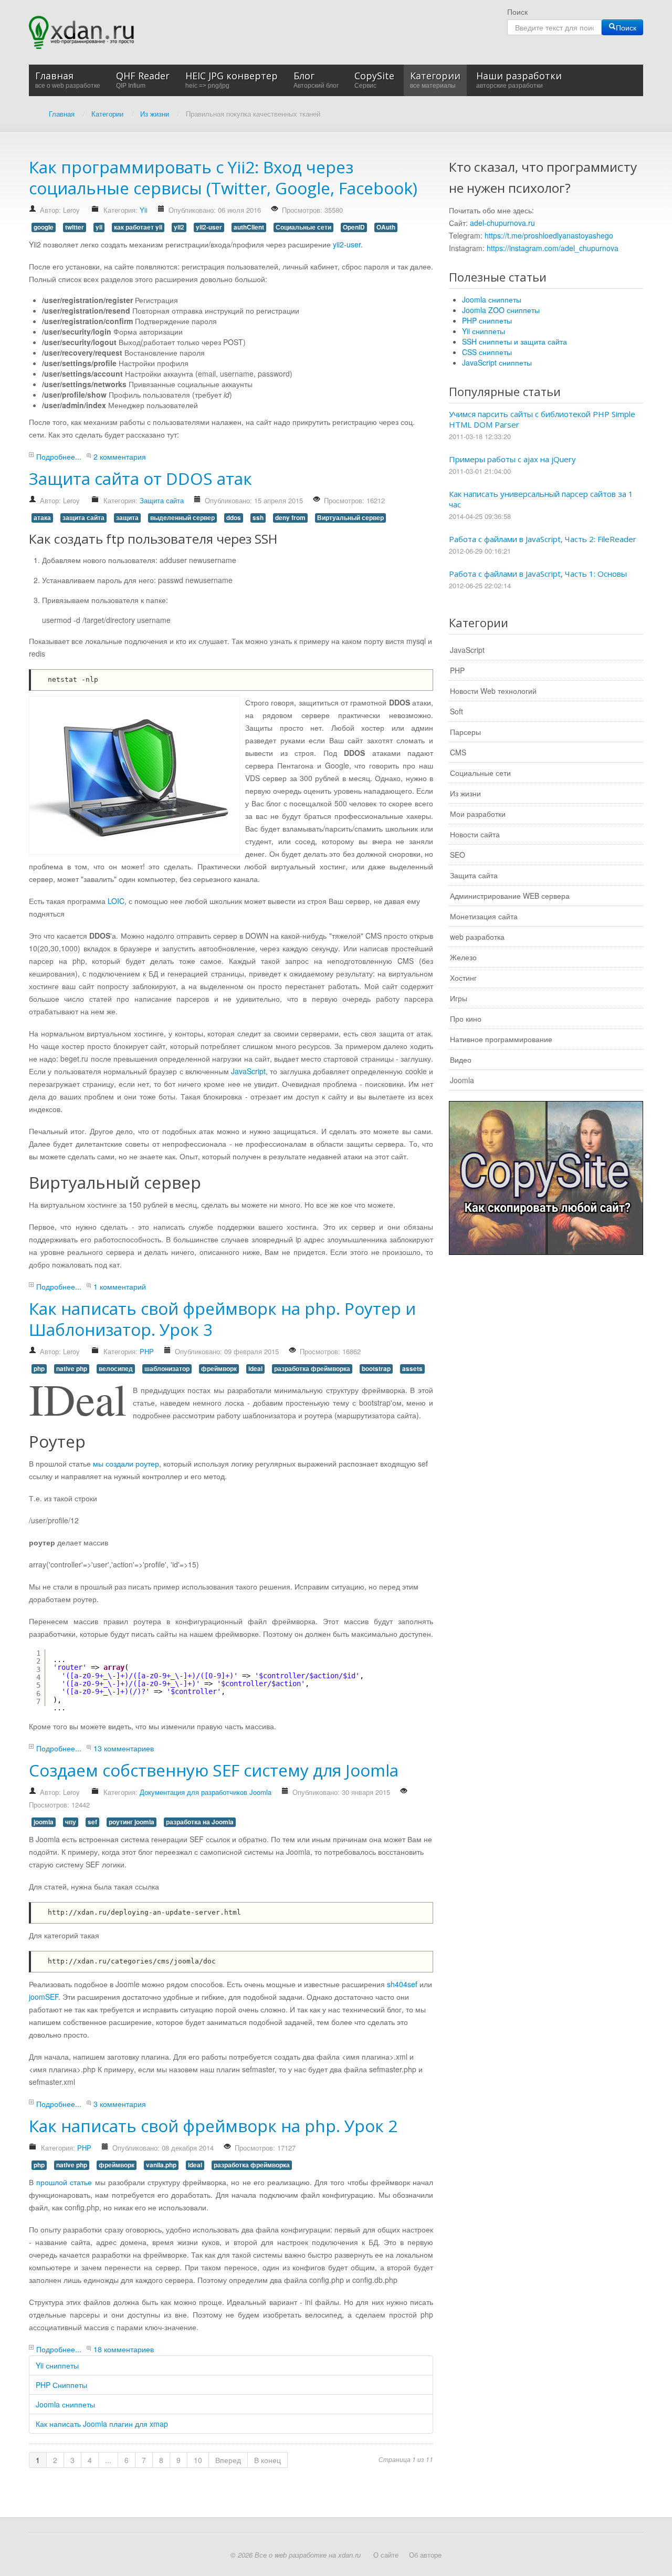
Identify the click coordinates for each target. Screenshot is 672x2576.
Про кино (466, 1019)
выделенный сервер (182, 518)
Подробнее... (59, 456)
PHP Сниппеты (61, 2385)
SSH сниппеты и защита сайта (514, 341)
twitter (75, 227)
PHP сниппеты (487, 320)
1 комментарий (120, 1286)
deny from (290, 518)
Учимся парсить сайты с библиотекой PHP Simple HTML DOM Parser (542, 419)
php (39, 1369)
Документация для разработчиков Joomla (206, 1792)
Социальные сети (303, 227)
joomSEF (44, 1997)
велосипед (116, 1369)
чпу (71, 1822)
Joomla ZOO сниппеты (501, 310)
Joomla (462, 1080)
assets (412, 1369)
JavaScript (248, 1071)
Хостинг (463, 978)
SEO (458, 855)
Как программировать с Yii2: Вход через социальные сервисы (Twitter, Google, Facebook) (223, 177)
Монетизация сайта (484, 916)
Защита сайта (162, 500)
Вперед (228, 2460)
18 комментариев (124, 2349)
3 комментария (120, 2104)
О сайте (386, 2555)
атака (42, 518)
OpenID (354, 227)
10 (198, 2460)
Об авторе (425, 2555)
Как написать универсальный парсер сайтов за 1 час (541, 499)
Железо (463, 957)
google (44, 227)
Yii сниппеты (57, 2365)
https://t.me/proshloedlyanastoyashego (549, 235)
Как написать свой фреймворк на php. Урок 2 (213, 2126)
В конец (267, 2460)
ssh (258, 518)
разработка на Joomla (200, 1822)
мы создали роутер (126, 1463)
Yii (144, 210)
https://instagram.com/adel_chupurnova (553, 248)
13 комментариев (124, 1748)
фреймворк (219, 1369)
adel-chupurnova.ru (502, 223)
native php (72, 1369)
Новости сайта (475, 834)
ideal (255, 1369)
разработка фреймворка (312, 1369)
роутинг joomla (132, 1822)
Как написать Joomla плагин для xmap (102, 2424)
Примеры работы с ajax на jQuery (512, 459)
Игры (459, 998)
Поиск (517, 12)
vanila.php (161, 2165)
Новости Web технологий (493, 691)
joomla (44, 1822)
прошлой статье (64, 2182)
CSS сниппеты (487, 352)
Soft (456, 711)
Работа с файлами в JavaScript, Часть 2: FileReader (543, 539)
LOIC (116, 901)
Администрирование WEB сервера (510, 896)
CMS (458, 752)
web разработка (477, 937)
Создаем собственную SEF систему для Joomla (214, 1770)
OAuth (386, 227)
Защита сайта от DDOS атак (140, 478)
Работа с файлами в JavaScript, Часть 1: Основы (538, 574)
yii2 (179, 227)
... (108, 2460)
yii (99, 227)
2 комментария (120, 456)
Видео (461, 1060)
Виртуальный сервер (350, 518)
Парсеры (465, 732)
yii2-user (209, 227)
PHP (147, 1351)
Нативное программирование (501, 1039)
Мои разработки (478, 814)
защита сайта (83, 518)
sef (92, 1822)
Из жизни (465, 793)
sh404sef (402, 1984)
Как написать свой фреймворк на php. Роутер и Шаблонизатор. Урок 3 (222, 1319)
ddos (234, 518)
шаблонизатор (167, 1369)
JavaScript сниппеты (497, 362)
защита (127, 518)
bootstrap (376, 1369)
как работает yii (138, 227)
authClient (249, 227)
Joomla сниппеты (65, 2404)
